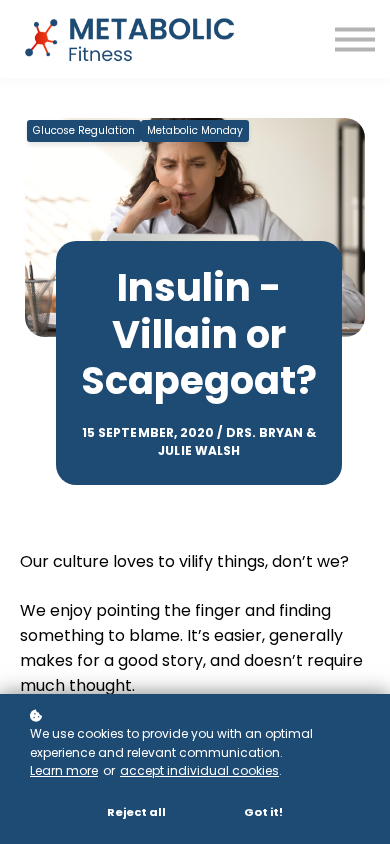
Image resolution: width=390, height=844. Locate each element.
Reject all (136, 812)
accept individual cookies (199, 770)
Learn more (64, 770)
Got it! (263, 812)
